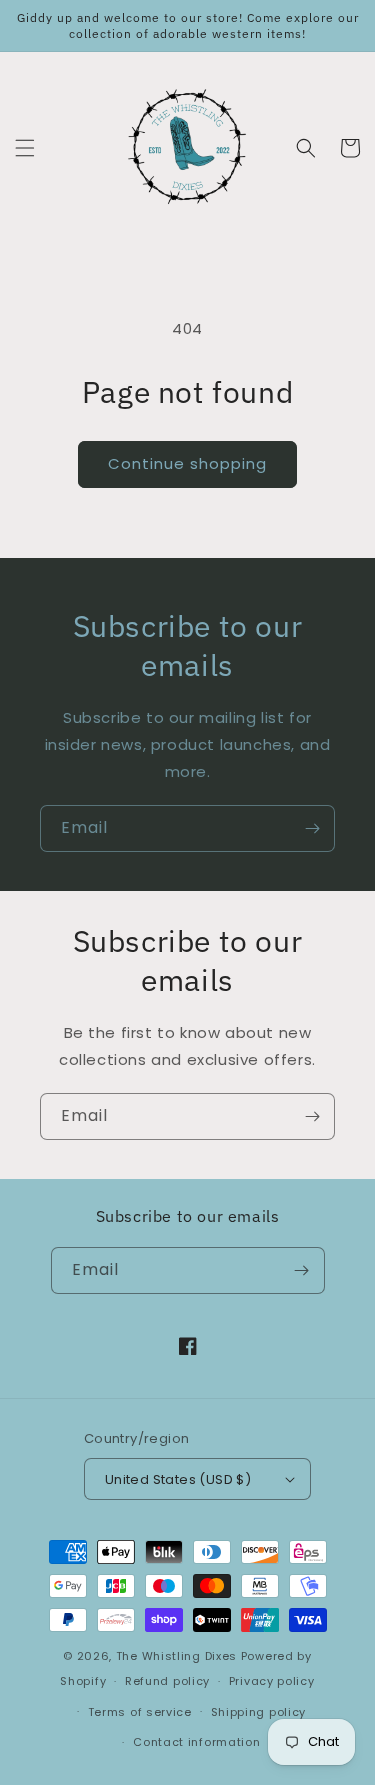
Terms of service (140, 1712)
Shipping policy (259, 1712)
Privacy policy (272, 1681)
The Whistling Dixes (178, 1656)
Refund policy (167, 1681)
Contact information (196, 1742)
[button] (25, 148)
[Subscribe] (312, 828)
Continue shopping (187, 463)
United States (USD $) (178, 1479)
